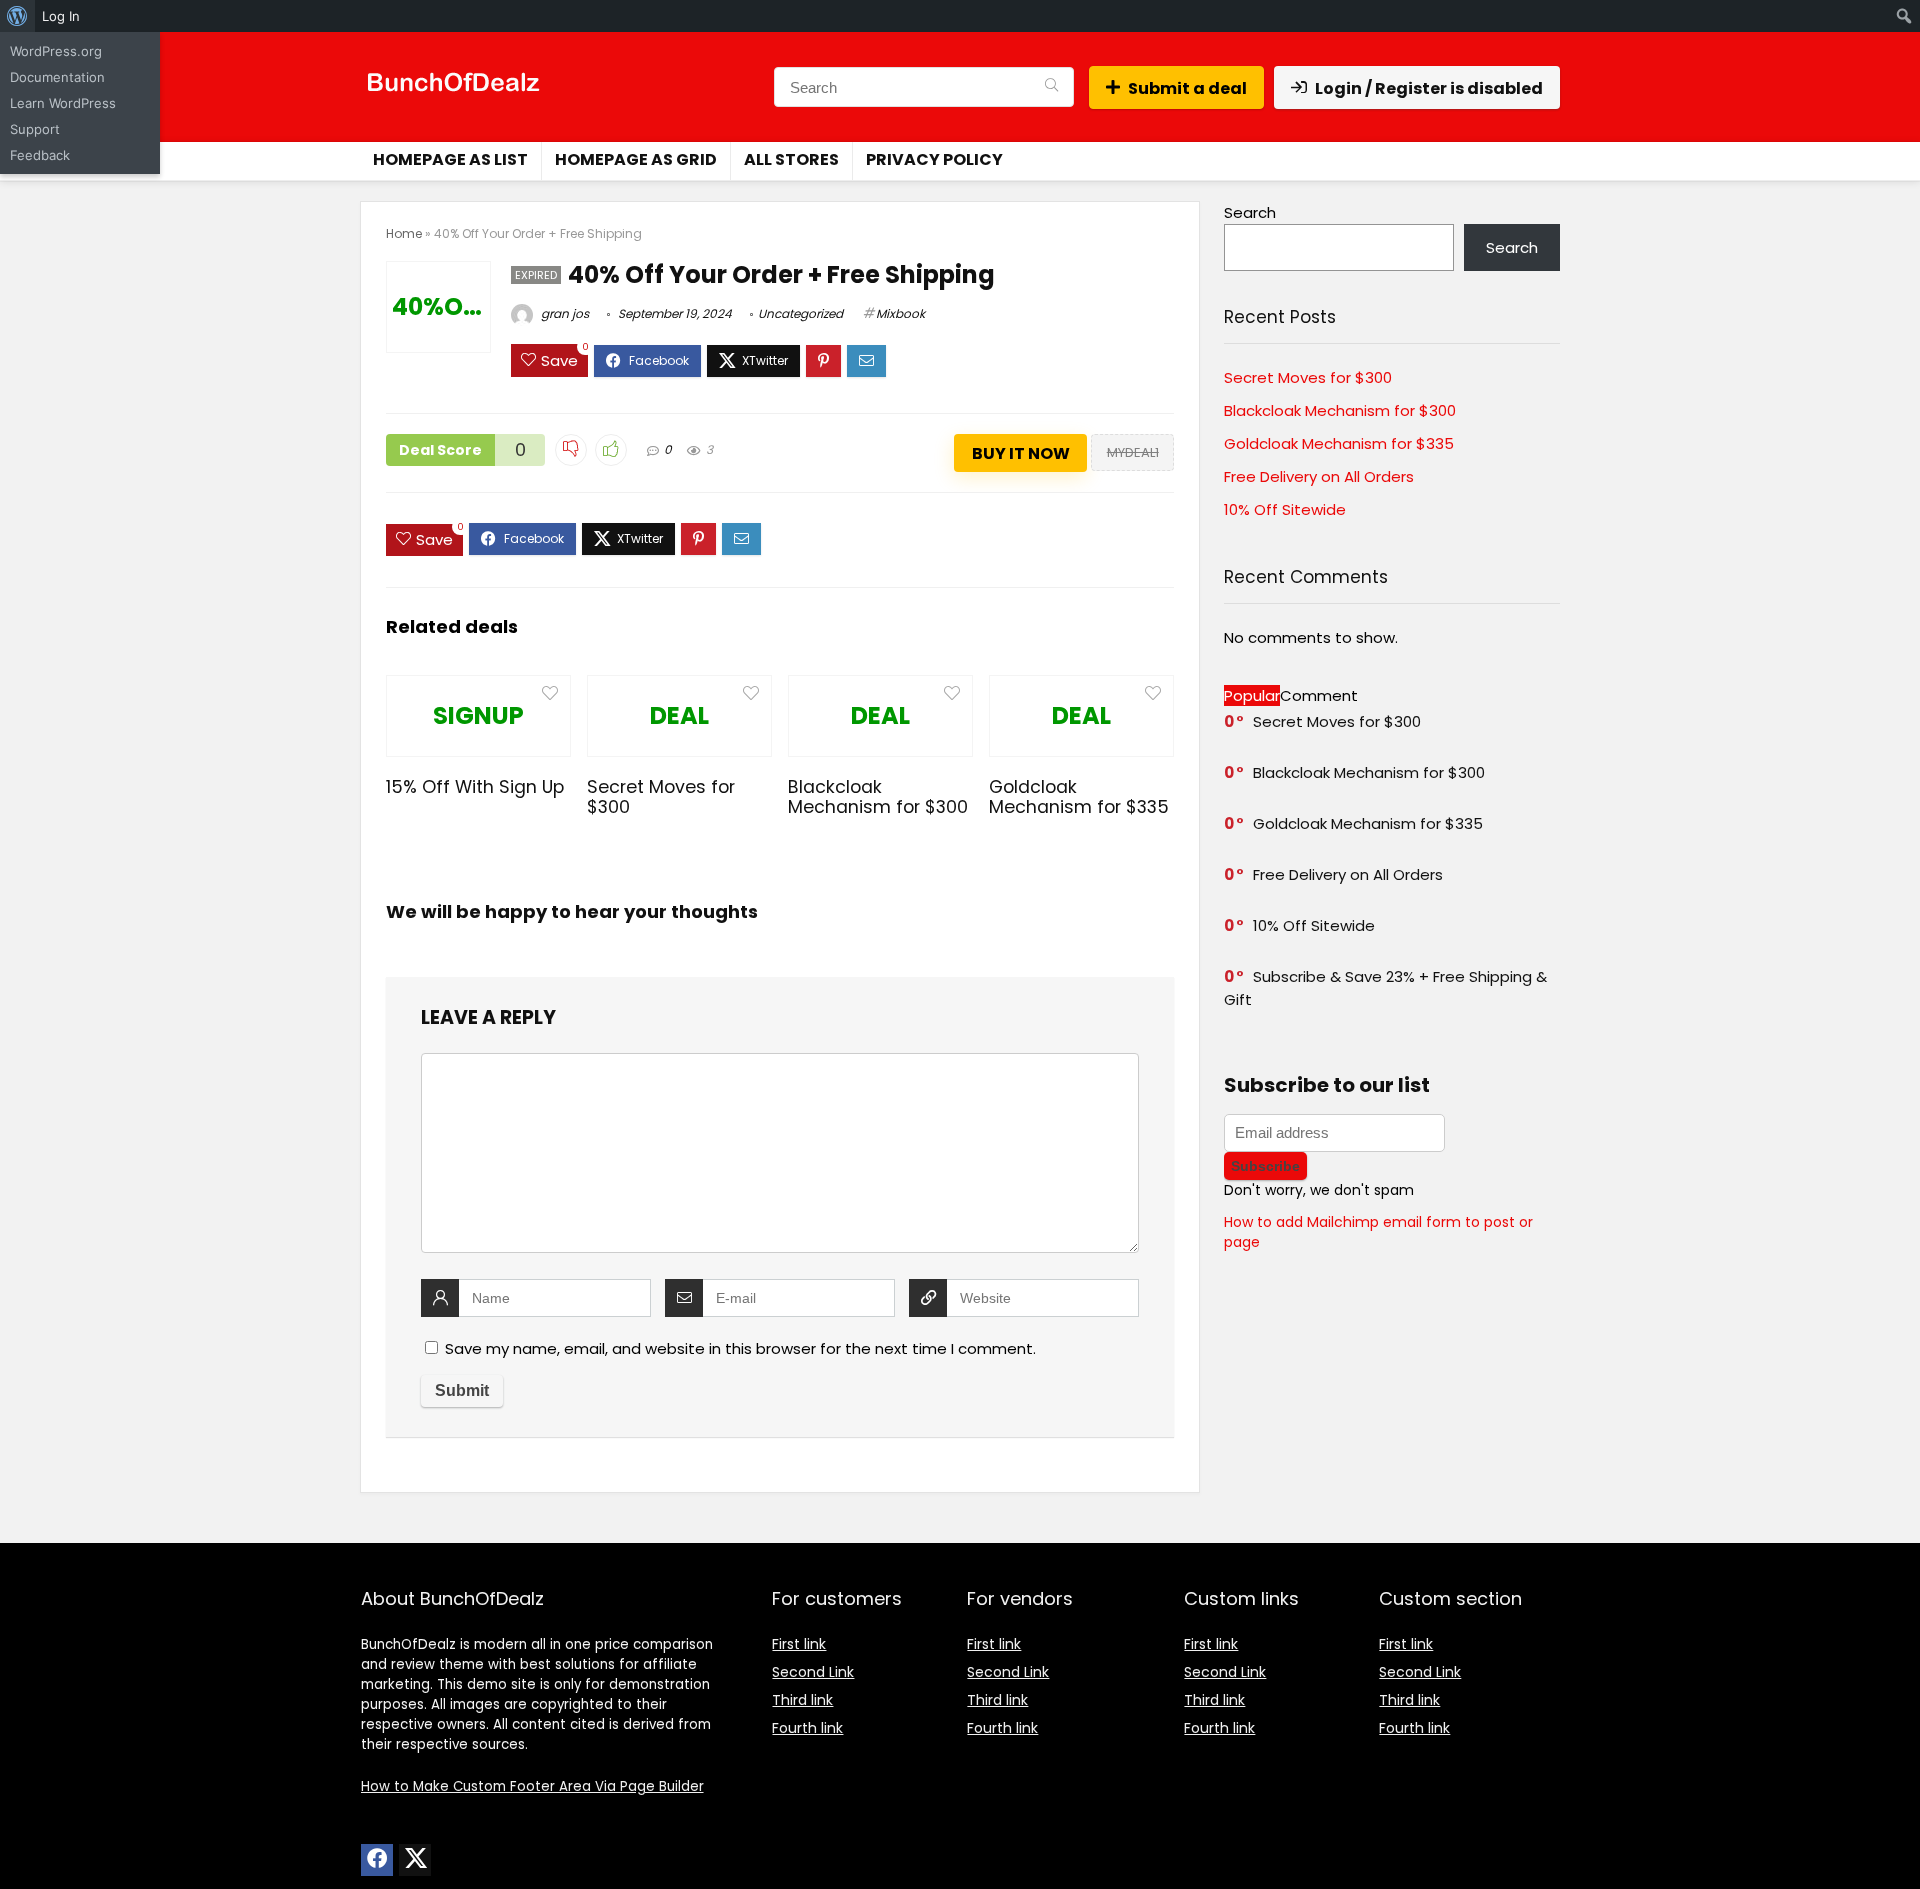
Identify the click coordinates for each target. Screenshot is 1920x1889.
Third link (802, 1700)
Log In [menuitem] (61, 16)
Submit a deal (1187, 88)
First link (799, 1644)
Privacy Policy (934, 159)
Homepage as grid (636, 159)
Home (404, 233)
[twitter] (415, 1860)
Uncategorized (800, 313)
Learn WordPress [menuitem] (63, 103)
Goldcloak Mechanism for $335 (1079, 797)
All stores (791, 159)
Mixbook (900, 313)
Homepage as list (450, 159)
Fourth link (807, 1728)
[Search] (1051, 87)
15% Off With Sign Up (475, 787)
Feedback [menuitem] (40, 155)
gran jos (563, 313)
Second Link (813, 1672)
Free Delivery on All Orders (1319, 476)
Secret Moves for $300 (661, 797)
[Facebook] (377, 1860)
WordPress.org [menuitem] (56, 51)
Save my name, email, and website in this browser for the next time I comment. (740, 1348)
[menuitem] (17, 16)
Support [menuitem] (35, 129)
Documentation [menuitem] (57, 77)
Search (1250, 212)
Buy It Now (1021, 453)
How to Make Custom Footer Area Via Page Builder (532, 1786)
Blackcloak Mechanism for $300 (878, 797)
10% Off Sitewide (1285, 509)
